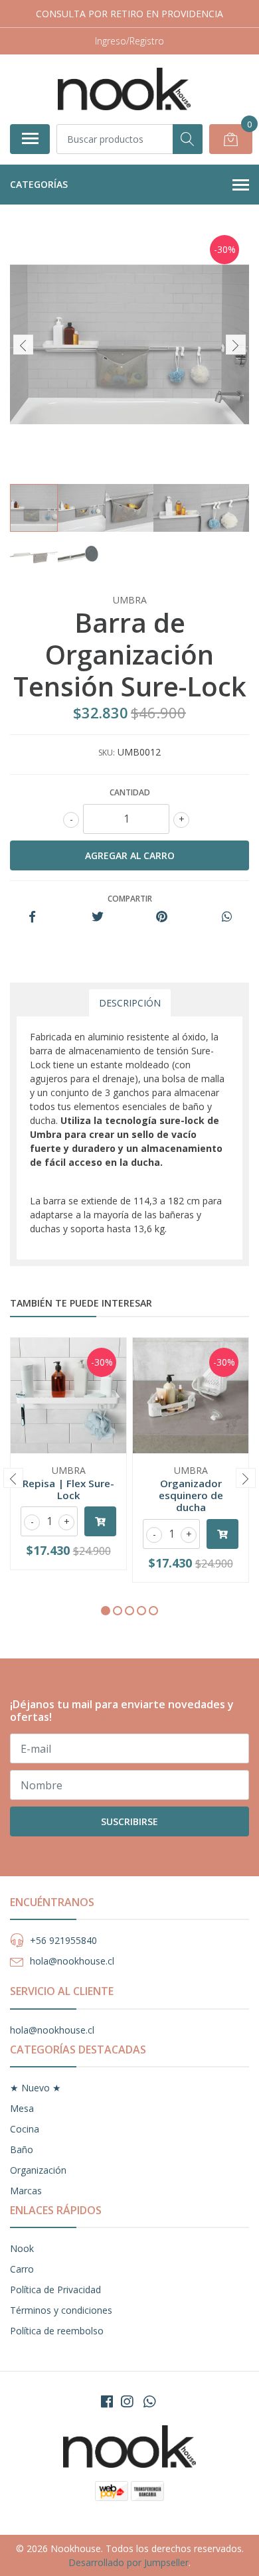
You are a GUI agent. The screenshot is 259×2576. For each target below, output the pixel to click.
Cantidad (130, 792)
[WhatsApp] (149, 2401)
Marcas (26, 2191)
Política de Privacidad (55, 2290)
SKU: (107, 753)
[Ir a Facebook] (107, 2401)
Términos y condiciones (61, 2310)
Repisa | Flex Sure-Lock (68, 1489)
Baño (22, 2149)
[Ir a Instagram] (127, 2401)
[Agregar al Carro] (100, 1521)
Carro (22, 2269)
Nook (22, 2248)
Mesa (22, 2108)
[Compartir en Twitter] (97, 917)
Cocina (25, 2129)
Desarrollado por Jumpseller (129, 2562)
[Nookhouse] (124, 89)
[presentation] (23, 345)
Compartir (130, 899)
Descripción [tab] (130, 1003)
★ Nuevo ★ (36, 2088)
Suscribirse (129, 1821)
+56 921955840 (63, 1940)
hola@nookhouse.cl (72, 1961)
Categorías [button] (39, 184)
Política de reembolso (57, 2331)
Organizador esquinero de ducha (191, 1495)
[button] (106, 1611)
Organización (38, 2170)
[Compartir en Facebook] (32, 917)
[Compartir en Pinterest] (162, 917)
